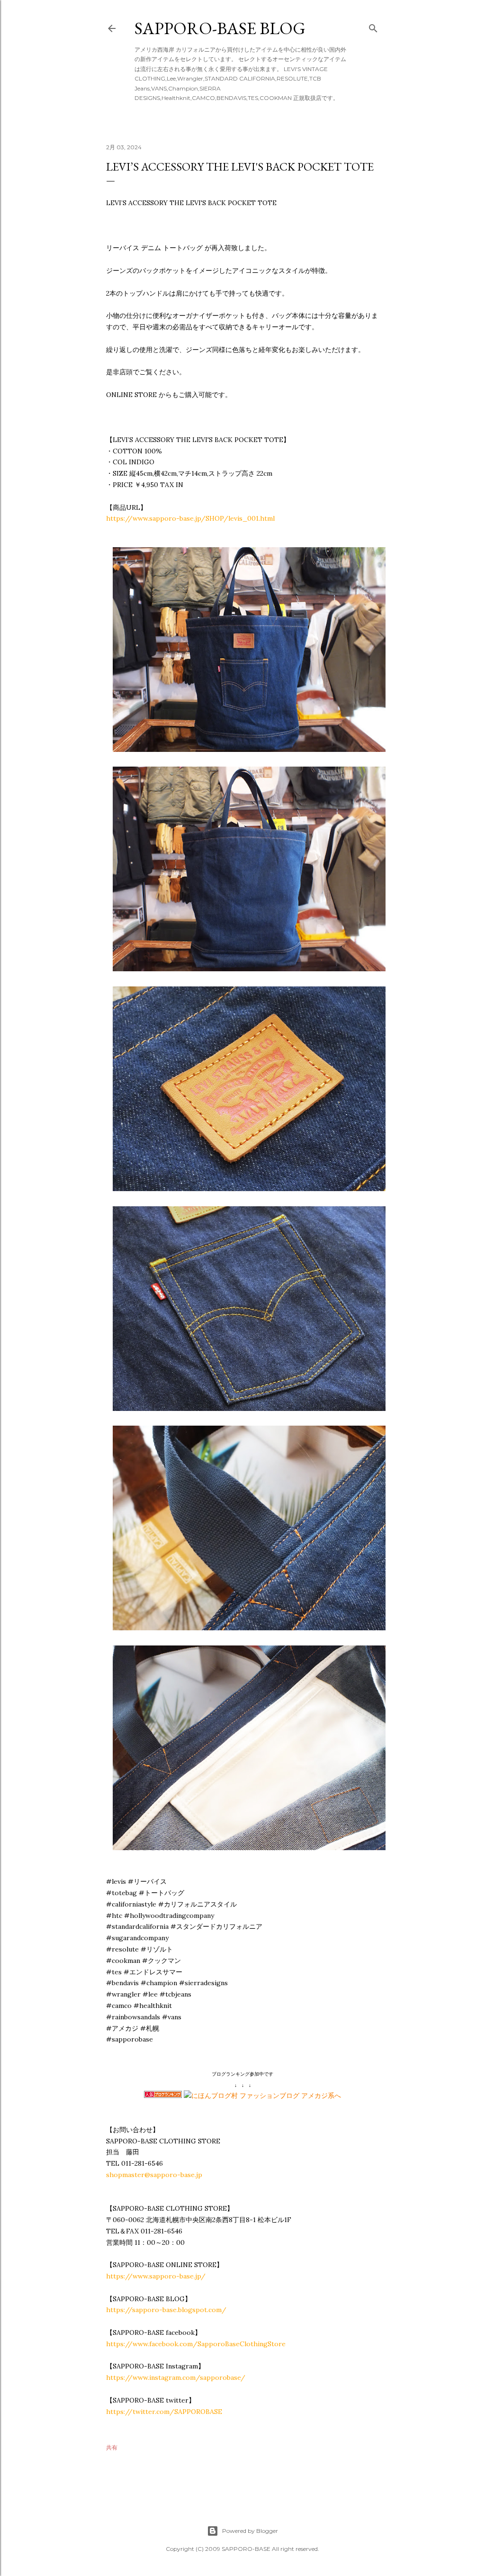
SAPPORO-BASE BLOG (220, 28)
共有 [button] (112, 2447)
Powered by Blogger (250, 2531)
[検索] (373, 26)
